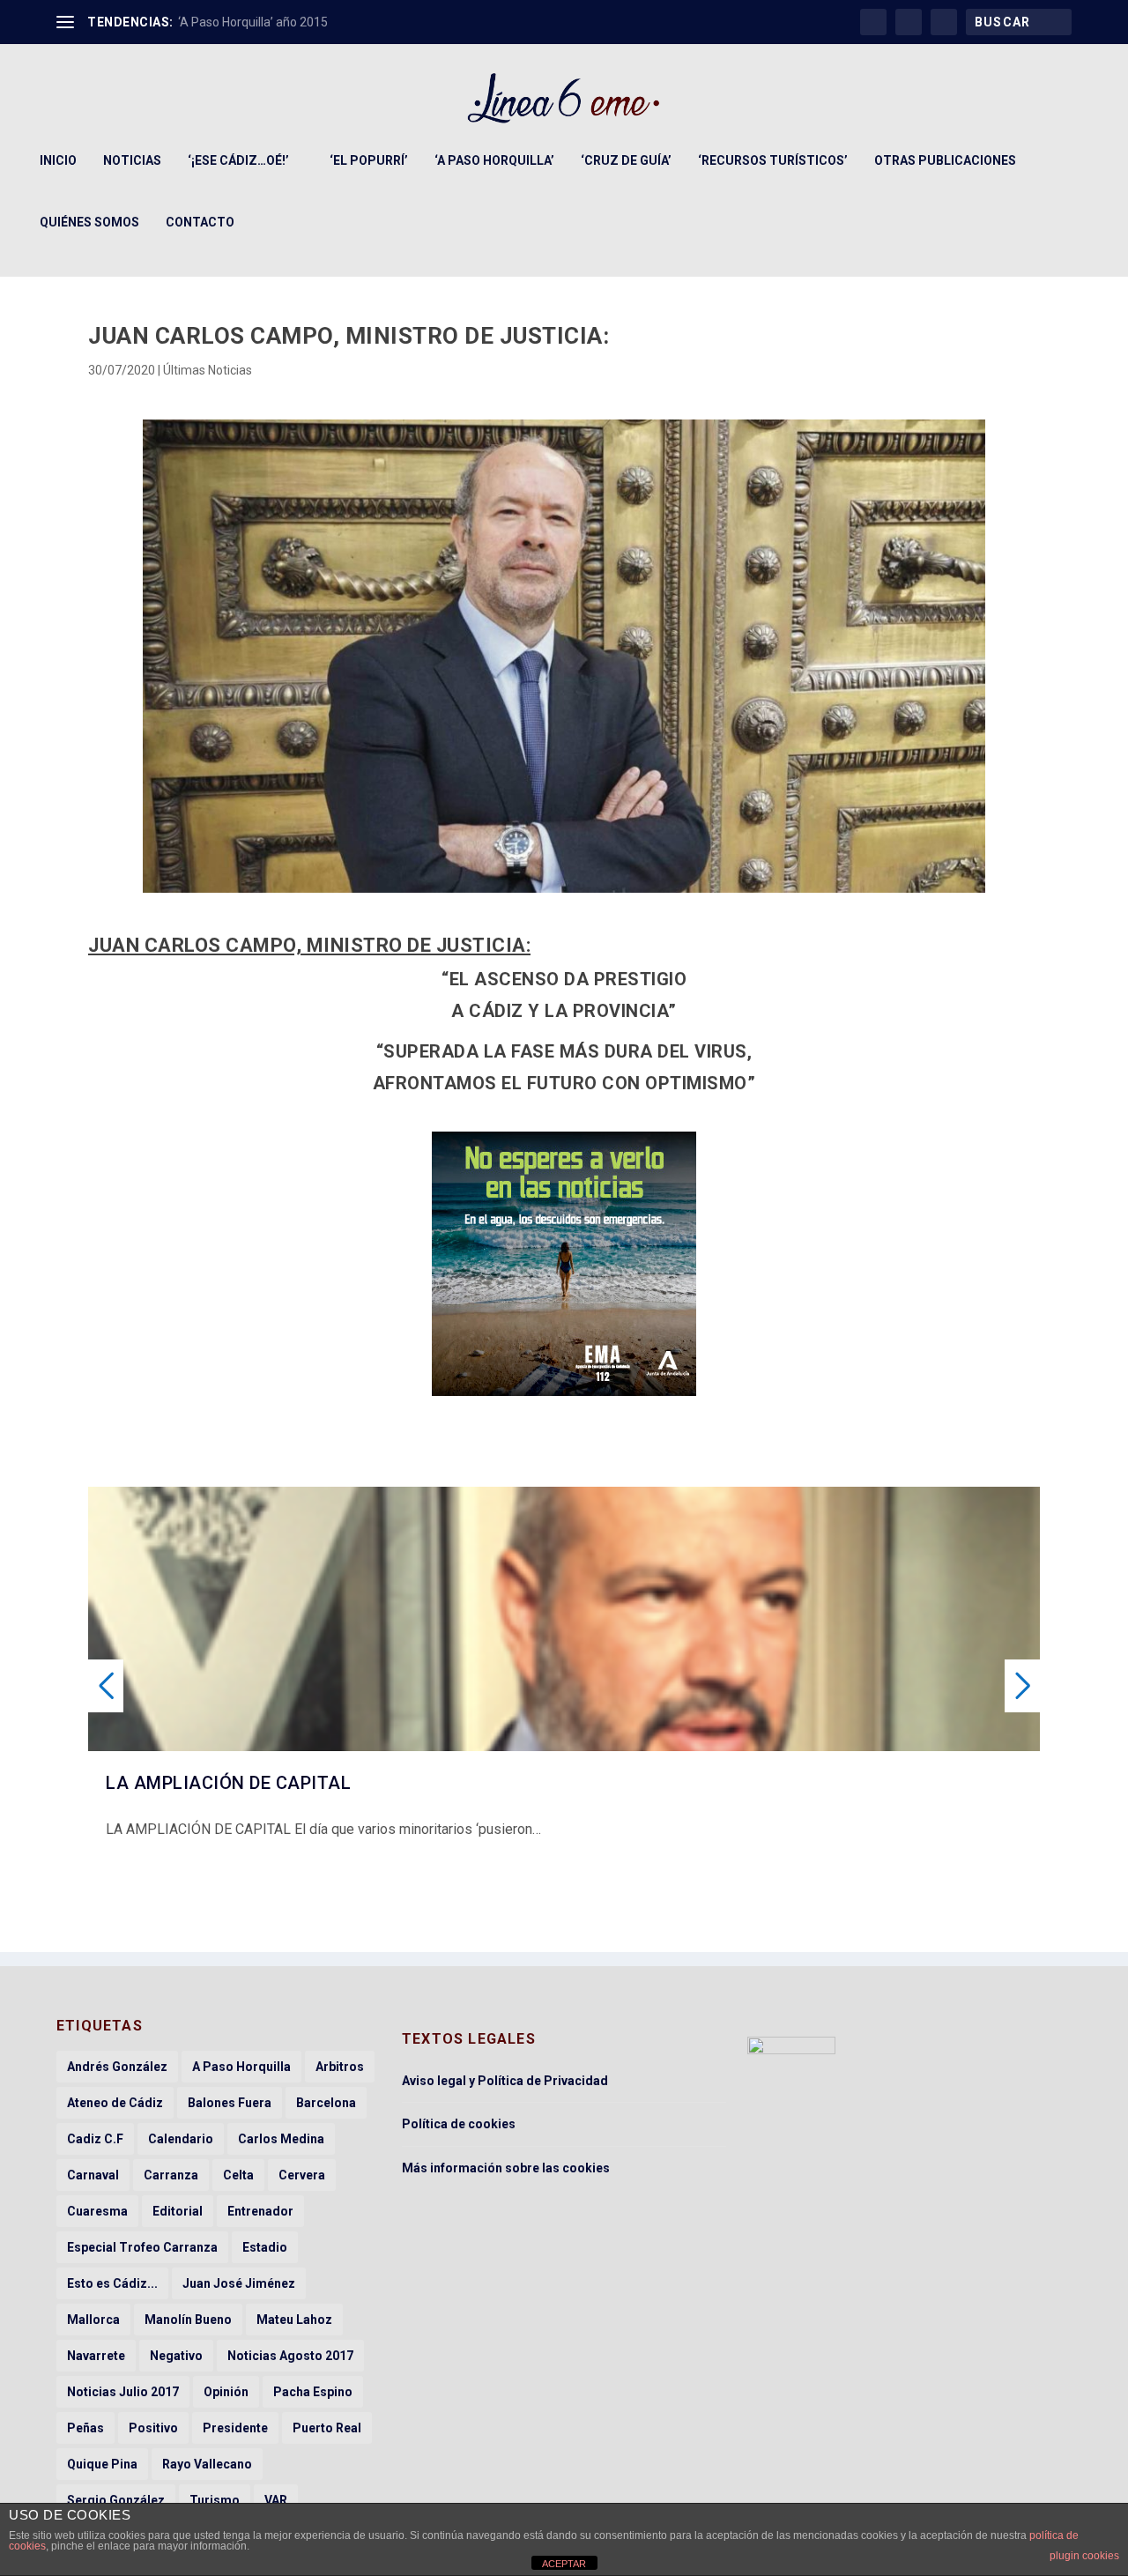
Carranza (171, 2175)
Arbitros (340, 2067)
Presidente (235, 2428)
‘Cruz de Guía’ (626, 160)
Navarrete (96, 2356)
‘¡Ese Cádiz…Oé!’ (238, 160)
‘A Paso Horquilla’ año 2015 (253, 22)
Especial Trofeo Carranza (142, 2247)
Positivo (153, 2428)
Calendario (181, 2139)
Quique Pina (102, 2464)
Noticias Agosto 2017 (290, 2356)
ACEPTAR (564, 2564)
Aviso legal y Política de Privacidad (505, 2081)
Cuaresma (97, 2211)
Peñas (85, 2428)
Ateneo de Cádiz (115, 2103)
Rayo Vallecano (207, 2464)
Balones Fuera (230, 2103)
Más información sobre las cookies (506, 2168)
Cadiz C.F (95, 2139)
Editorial (178, 2211)
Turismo (215, 2500)
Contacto (200, 222)
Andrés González (117, 2067)
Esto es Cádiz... (112, 2283)
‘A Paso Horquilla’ (494, 160)
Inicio (58, 160)
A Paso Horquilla (241, 2067)
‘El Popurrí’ (369, 160)
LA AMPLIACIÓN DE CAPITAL (228, 1783)
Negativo (176, 2356)
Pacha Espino (313, 2392)
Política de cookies (459, 2124)
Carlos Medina (281, 2139)
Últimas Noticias (208, 370)
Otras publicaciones (945, 160)
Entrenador (260, 2211)
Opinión (226, 2392)
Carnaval (93, 2175)
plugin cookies (1084, 2556)
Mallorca (93, 2320)
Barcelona (326, 2103)
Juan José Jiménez (239, 2283)
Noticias (132, 160)
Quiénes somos (89, 222)
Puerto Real (327, 2428)
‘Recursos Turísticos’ (773, 160)
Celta (238, 2175)
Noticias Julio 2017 (123, 2392)
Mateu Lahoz (294, 2320)
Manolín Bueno (188, 2320)
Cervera (302, 2175)
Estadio (265, 2247)
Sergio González (116, 2500)
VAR (276, 2500)
